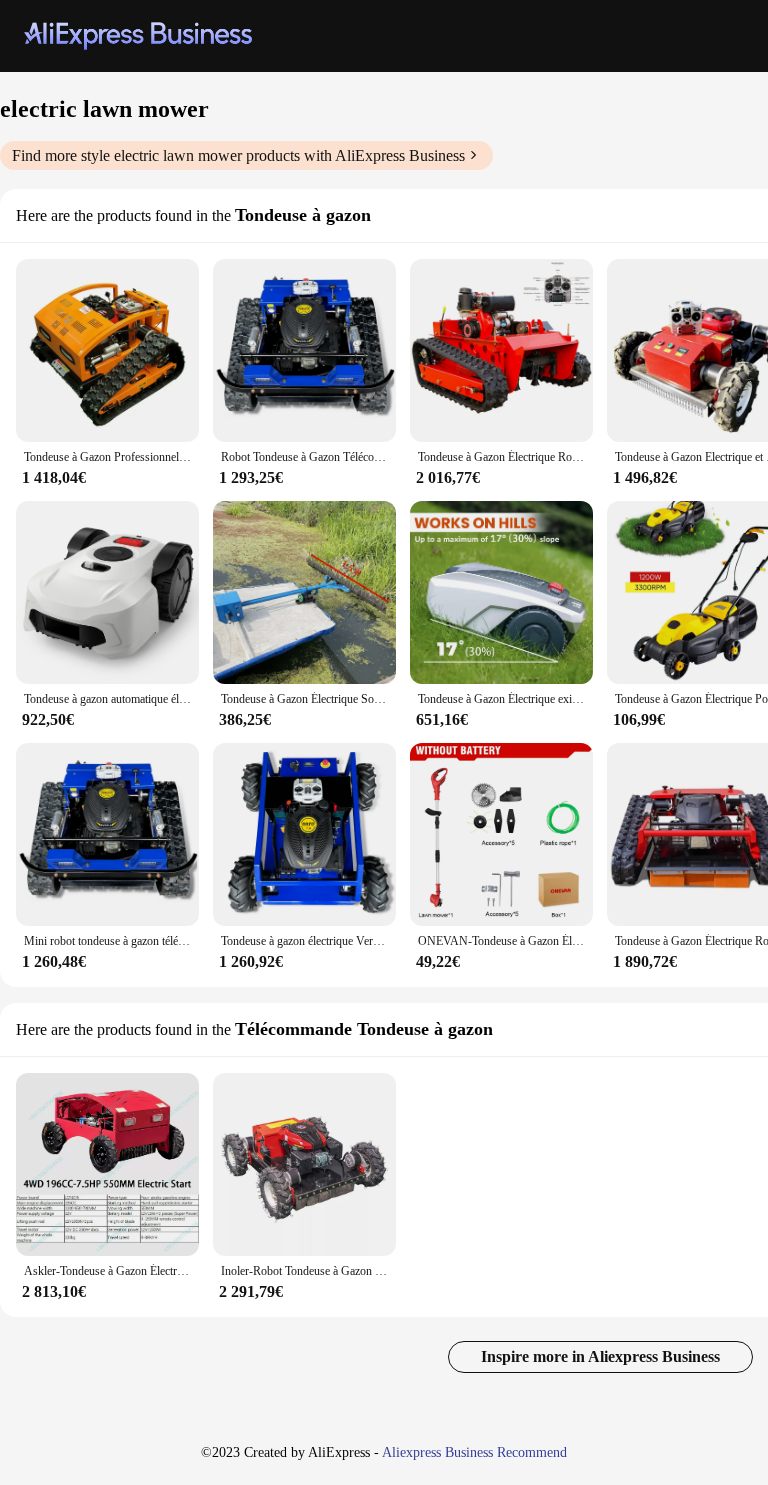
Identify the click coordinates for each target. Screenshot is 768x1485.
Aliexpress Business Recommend (474, 1452)
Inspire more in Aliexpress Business (600, 1356)
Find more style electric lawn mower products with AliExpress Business (238, 155)
